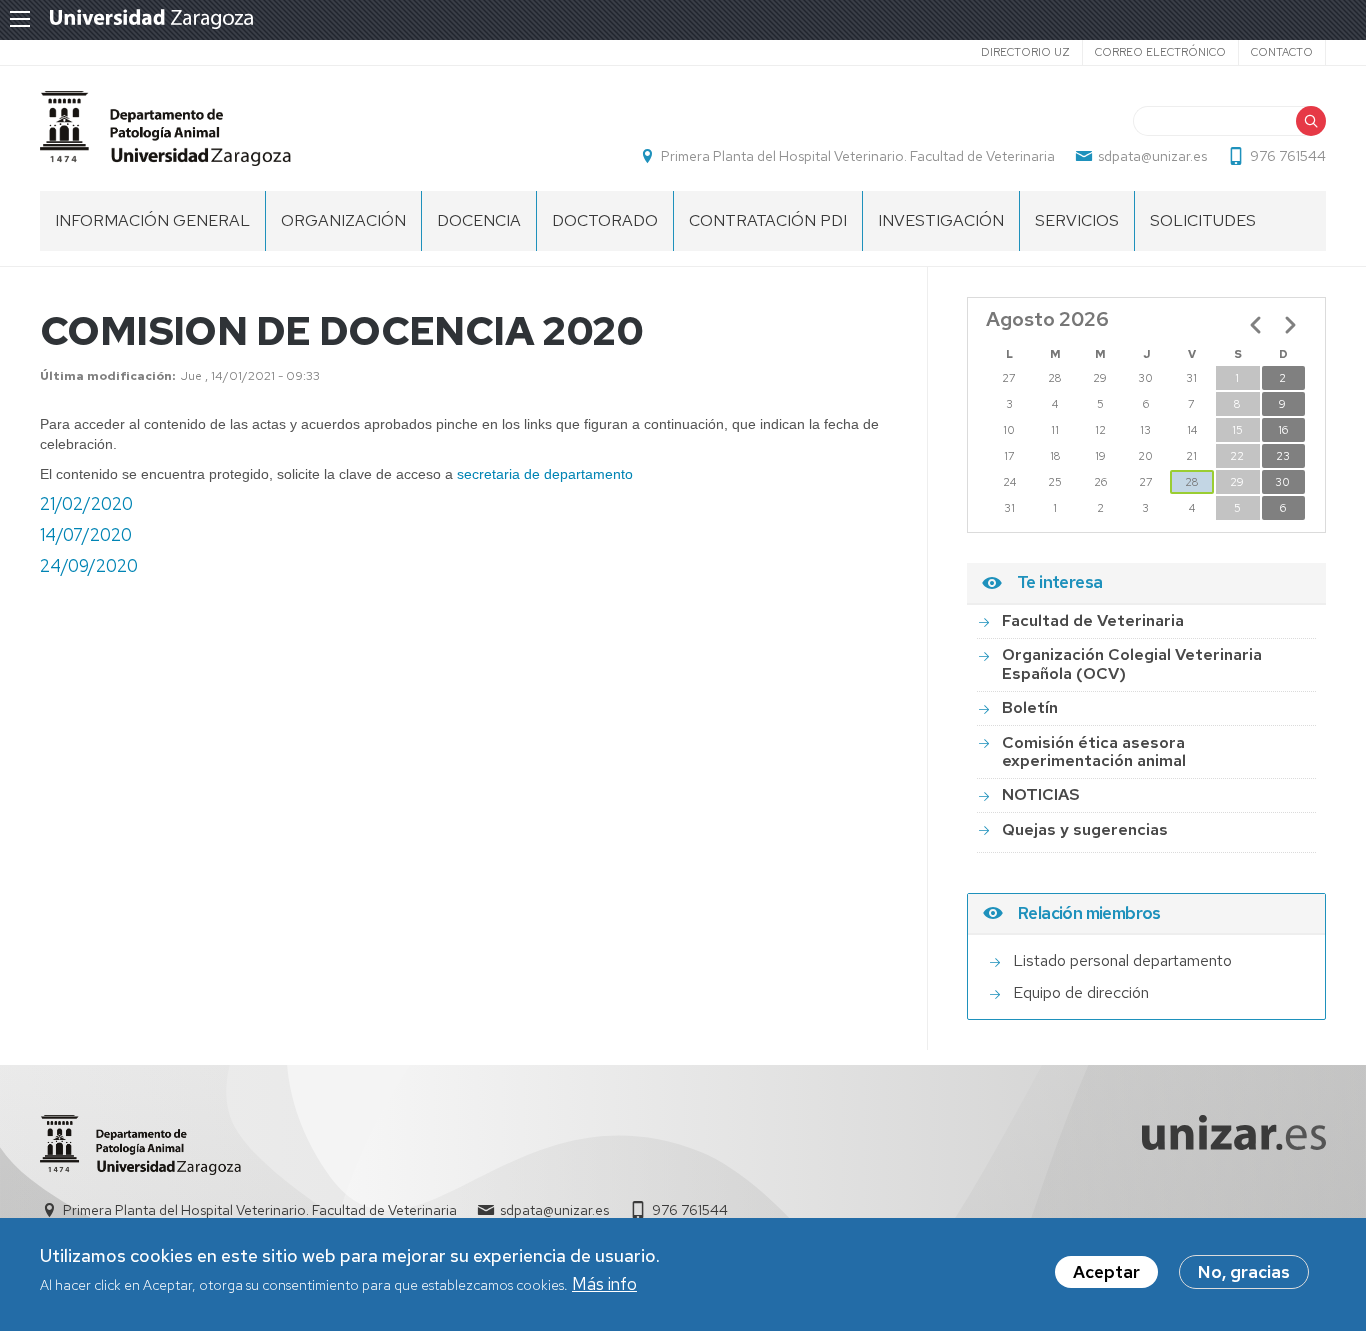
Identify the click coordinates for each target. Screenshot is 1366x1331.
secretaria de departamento (545, 474)
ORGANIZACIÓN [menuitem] (343, 220)
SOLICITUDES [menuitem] (1203, 220)
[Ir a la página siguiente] (1290, 325)
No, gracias (1244, 1272)
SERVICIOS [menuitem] (1077, 220)
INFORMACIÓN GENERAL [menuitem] (152, 220)
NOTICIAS (1041, 794)
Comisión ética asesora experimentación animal (1094, 751)
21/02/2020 (86, 504)
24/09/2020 (89, 566)
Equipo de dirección (1081, 992)
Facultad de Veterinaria (1093, 620)
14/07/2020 (86, 535)
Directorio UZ (1025, 52)
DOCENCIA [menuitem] (479, 220)
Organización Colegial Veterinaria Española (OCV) (1132, 663)
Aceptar (1106, 1272)
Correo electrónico (1160, 52)
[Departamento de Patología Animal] (165, 128)
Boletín (1030, 707)
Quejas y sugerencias (1085, 829)
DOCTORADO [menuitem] (605, 220)
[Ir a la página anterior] (1256, 325)
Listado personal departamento (1122, 960)
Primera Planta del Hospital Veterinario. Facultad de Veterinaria (858, 156)
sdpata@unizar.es (1152, 156)
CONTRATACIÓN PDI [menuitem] (768, 220)
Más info (604, 1285)
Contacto (1282, 52)
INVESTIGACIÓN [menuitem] (941, 220)
